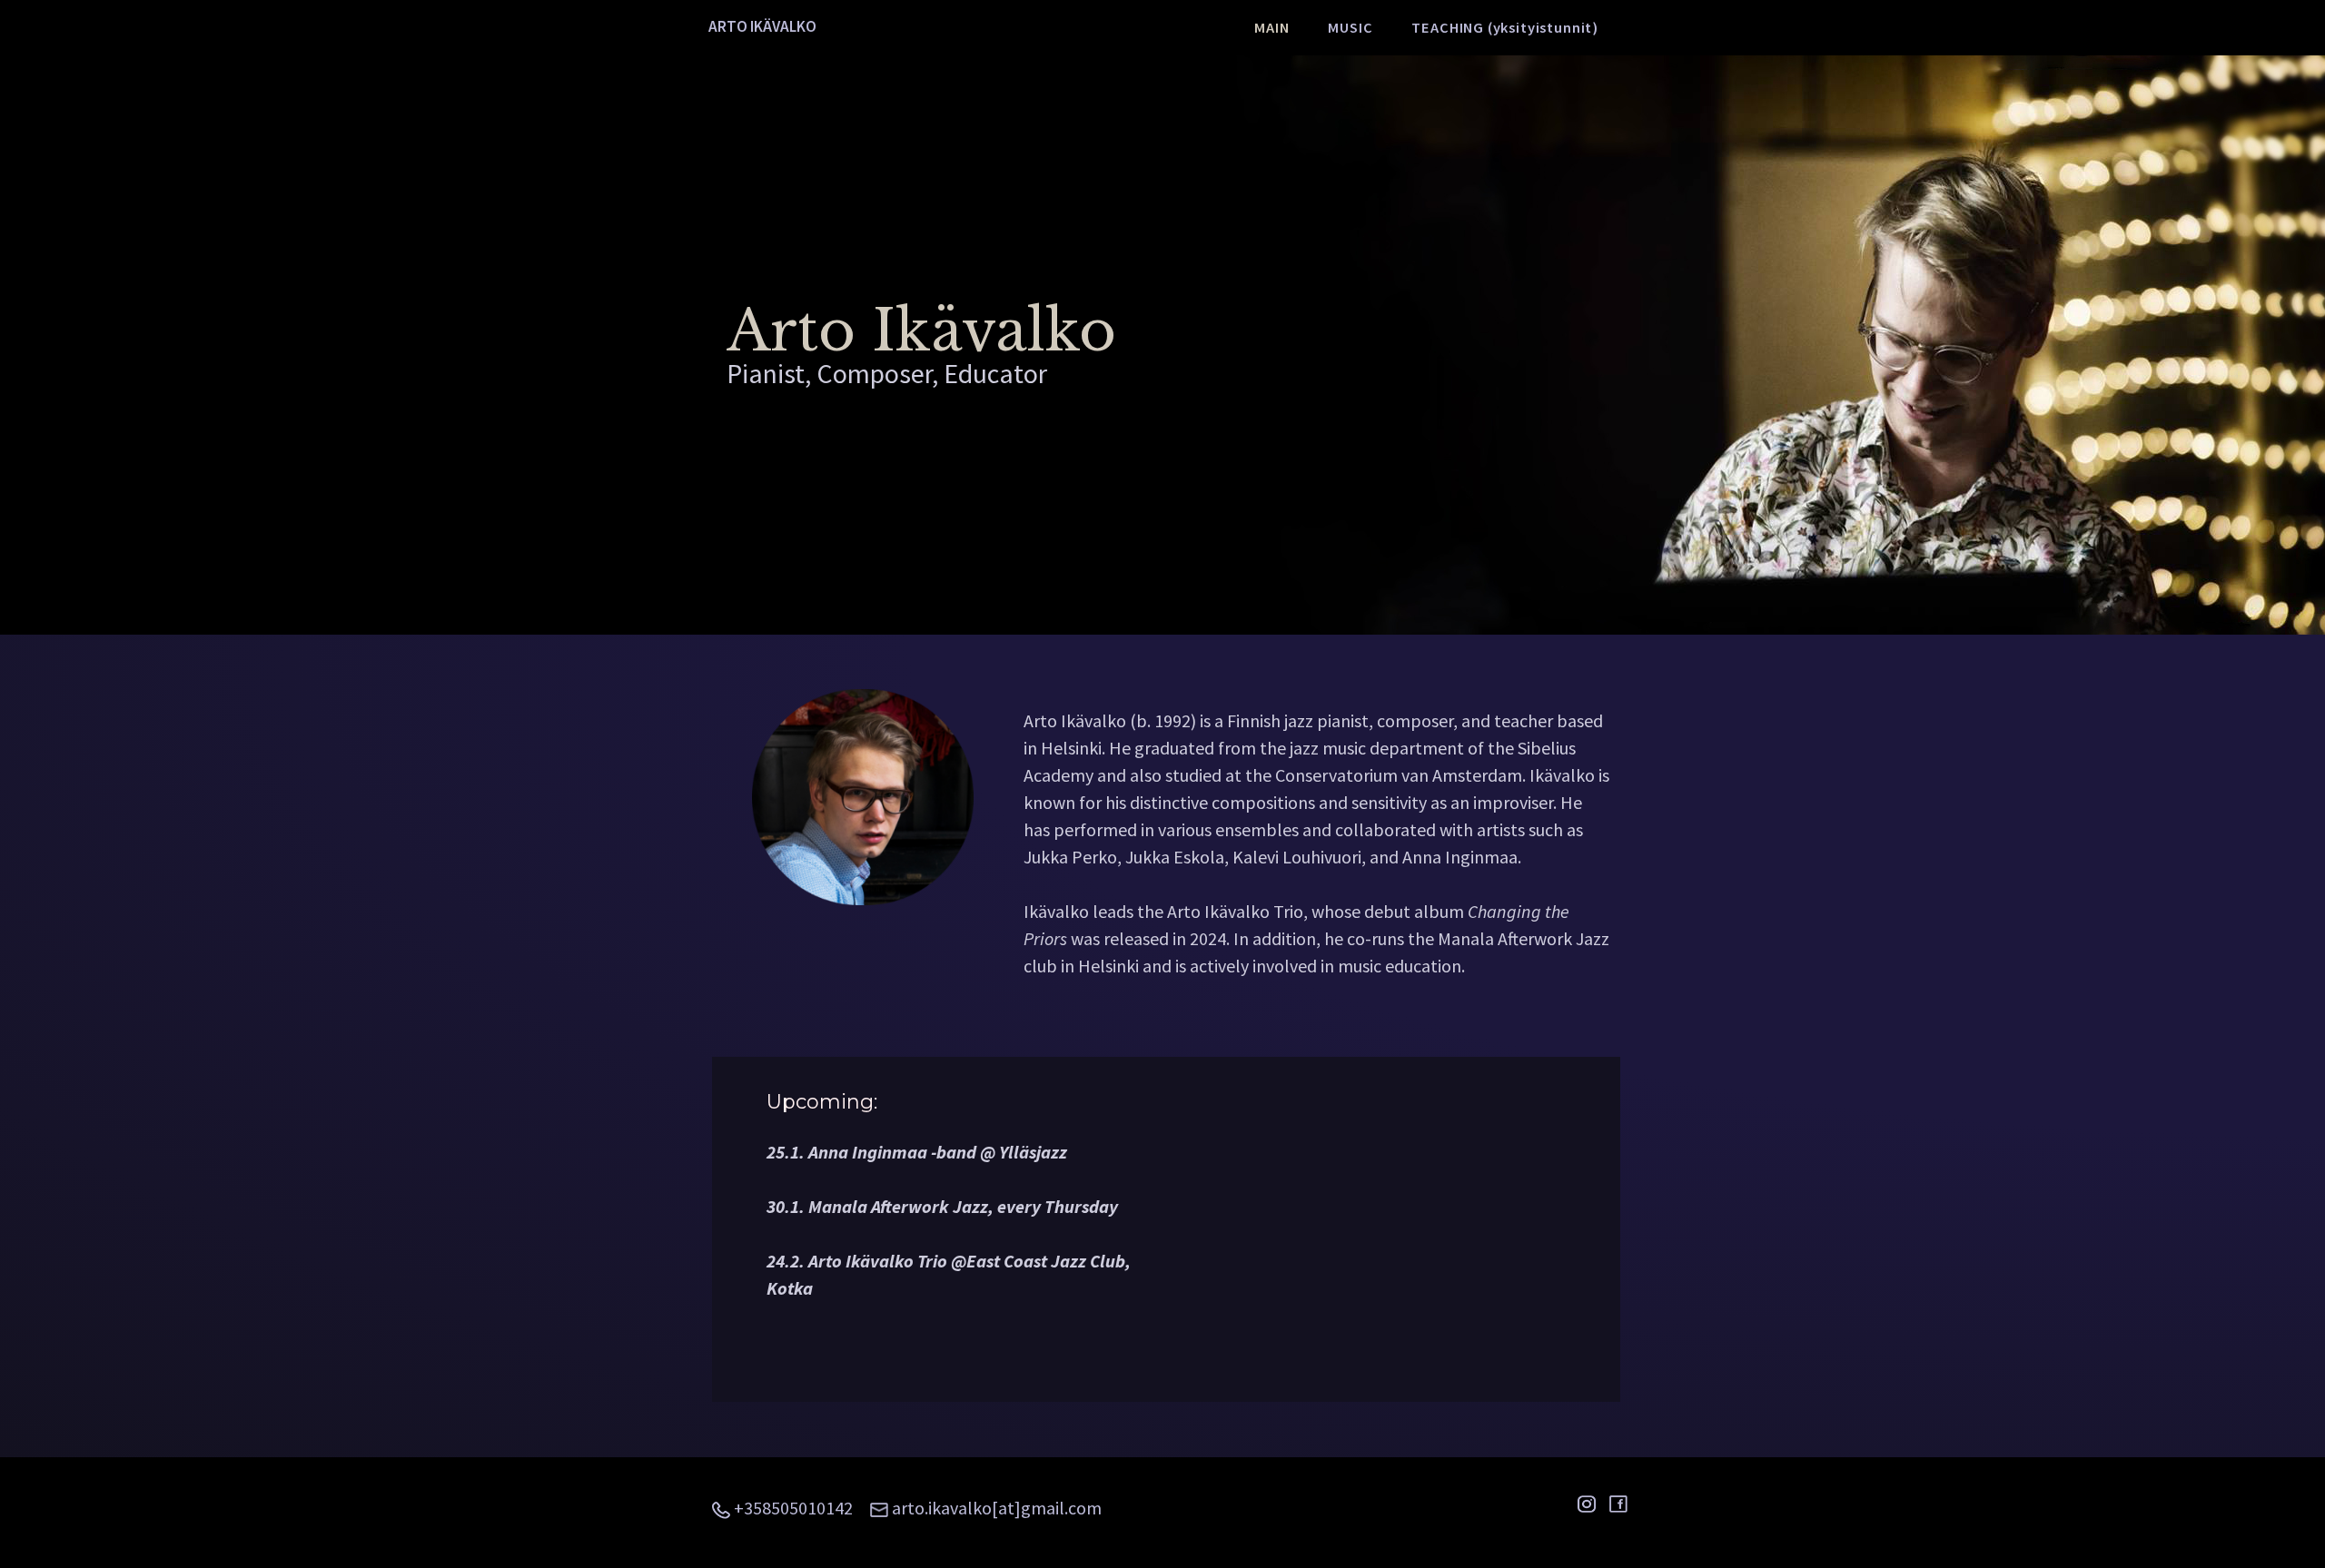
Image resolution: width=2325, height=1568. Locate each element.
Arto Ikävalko (762, 26)
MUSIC (1350, 27)
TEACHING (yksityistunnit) (1505, 27)
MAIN (1271, 27)
